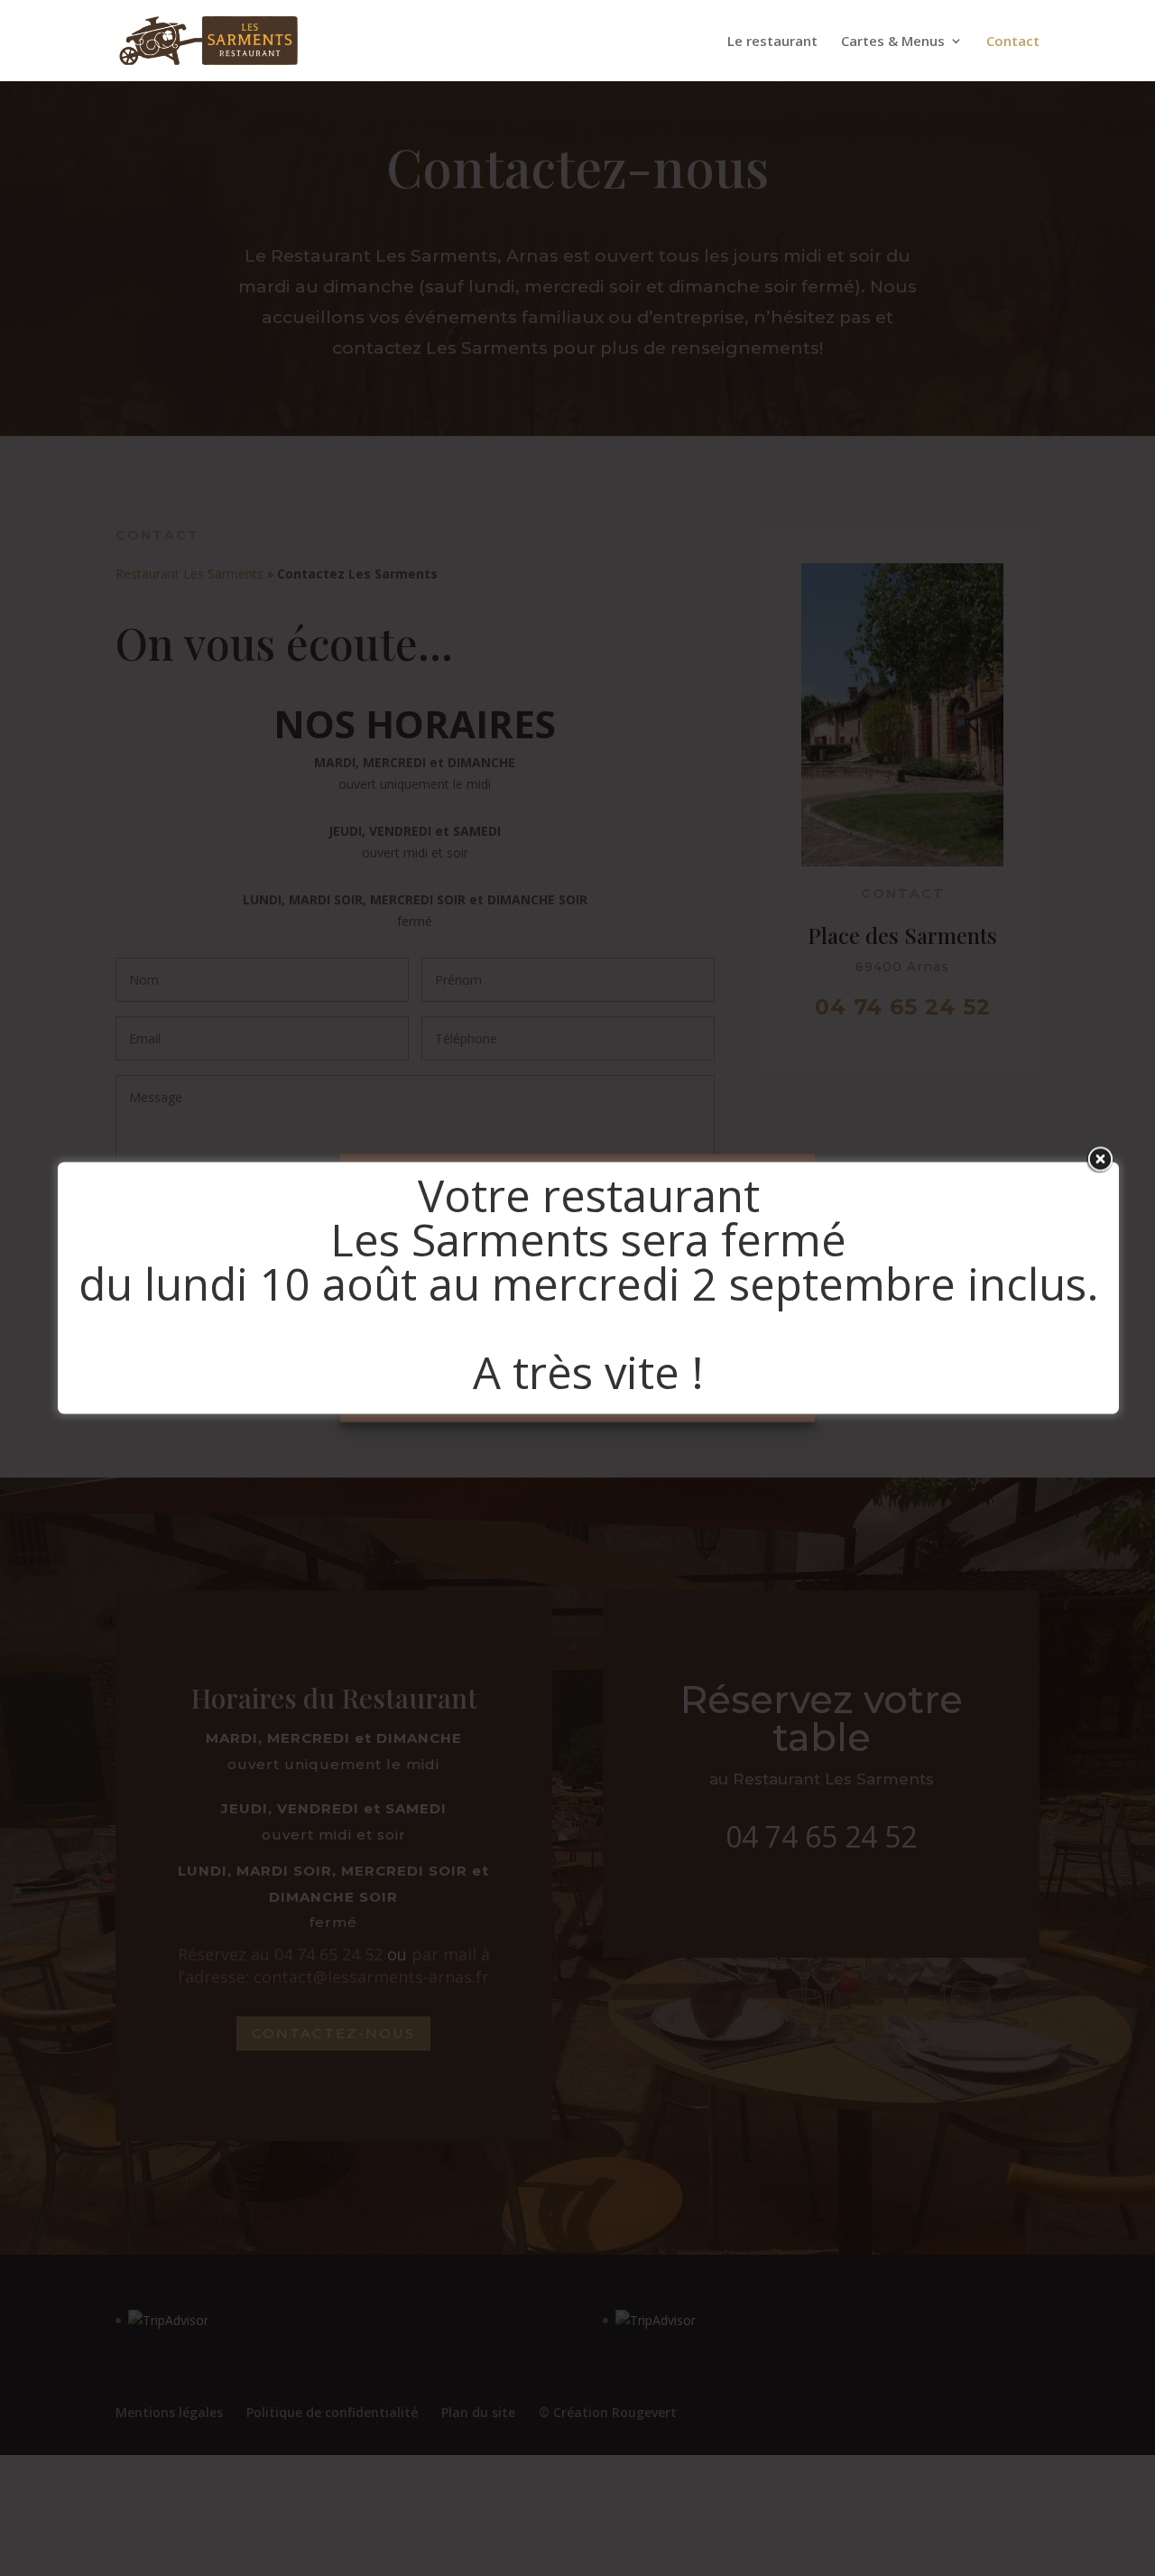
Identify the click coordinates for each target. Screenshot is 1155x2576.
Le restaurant (772, 42)
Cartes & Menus (893, 42)
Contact (1013, 42)
